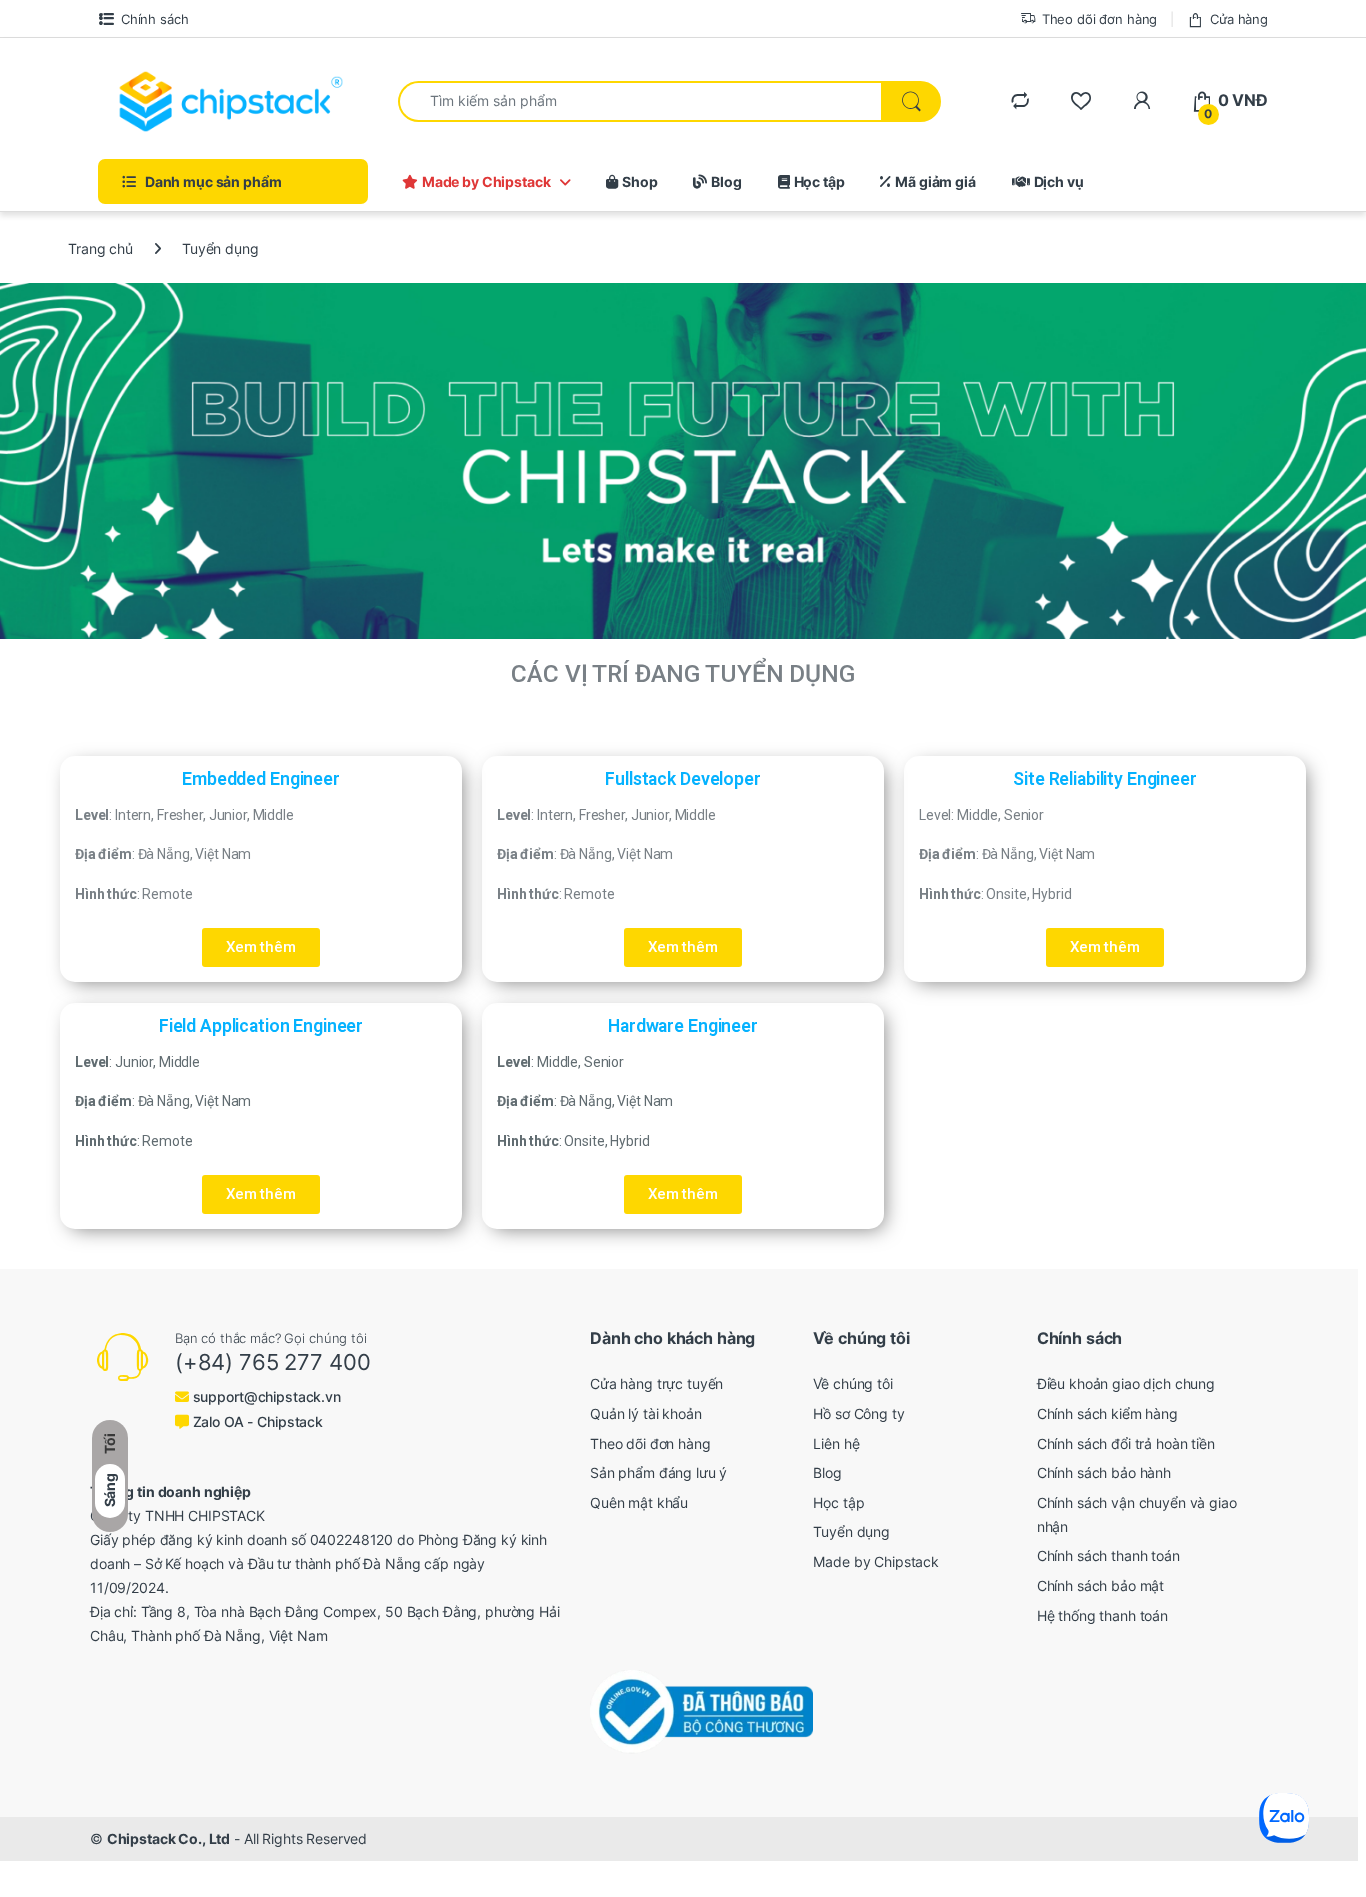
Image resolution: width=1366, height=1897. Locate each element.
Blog (726, 181)
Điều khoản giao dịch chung (1126, 1383)
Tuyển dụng (851, 1531)
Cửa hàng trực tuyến (656, 1383)
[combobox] (640, 101)
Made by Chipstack (486, 181)
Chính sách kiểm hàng (1107, 1413)
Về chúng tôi (852, 1383)
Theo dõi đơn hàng (1100, 19)
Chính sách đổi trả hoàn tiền (1126, 1443)
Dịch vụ (1059, 181)
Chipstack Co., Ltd (168, 1838)
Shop (639, 181)
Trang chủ (100, 248)
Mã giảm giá (935, 181)
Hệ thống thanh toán (1102, 1615)
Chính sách (154, 19)
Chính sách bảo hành (1104, 1472)
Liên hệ (836, 1443)
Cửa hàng (1239, 19)
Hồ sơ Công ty (858, 1413)
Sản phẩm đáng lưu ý (658, 1472)
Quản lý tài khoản (646, 1413)
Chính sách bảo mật (1100, 1585)
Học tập (819, 181)
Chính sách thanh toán (1108, 1555)
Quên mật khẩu (639, 1502)
